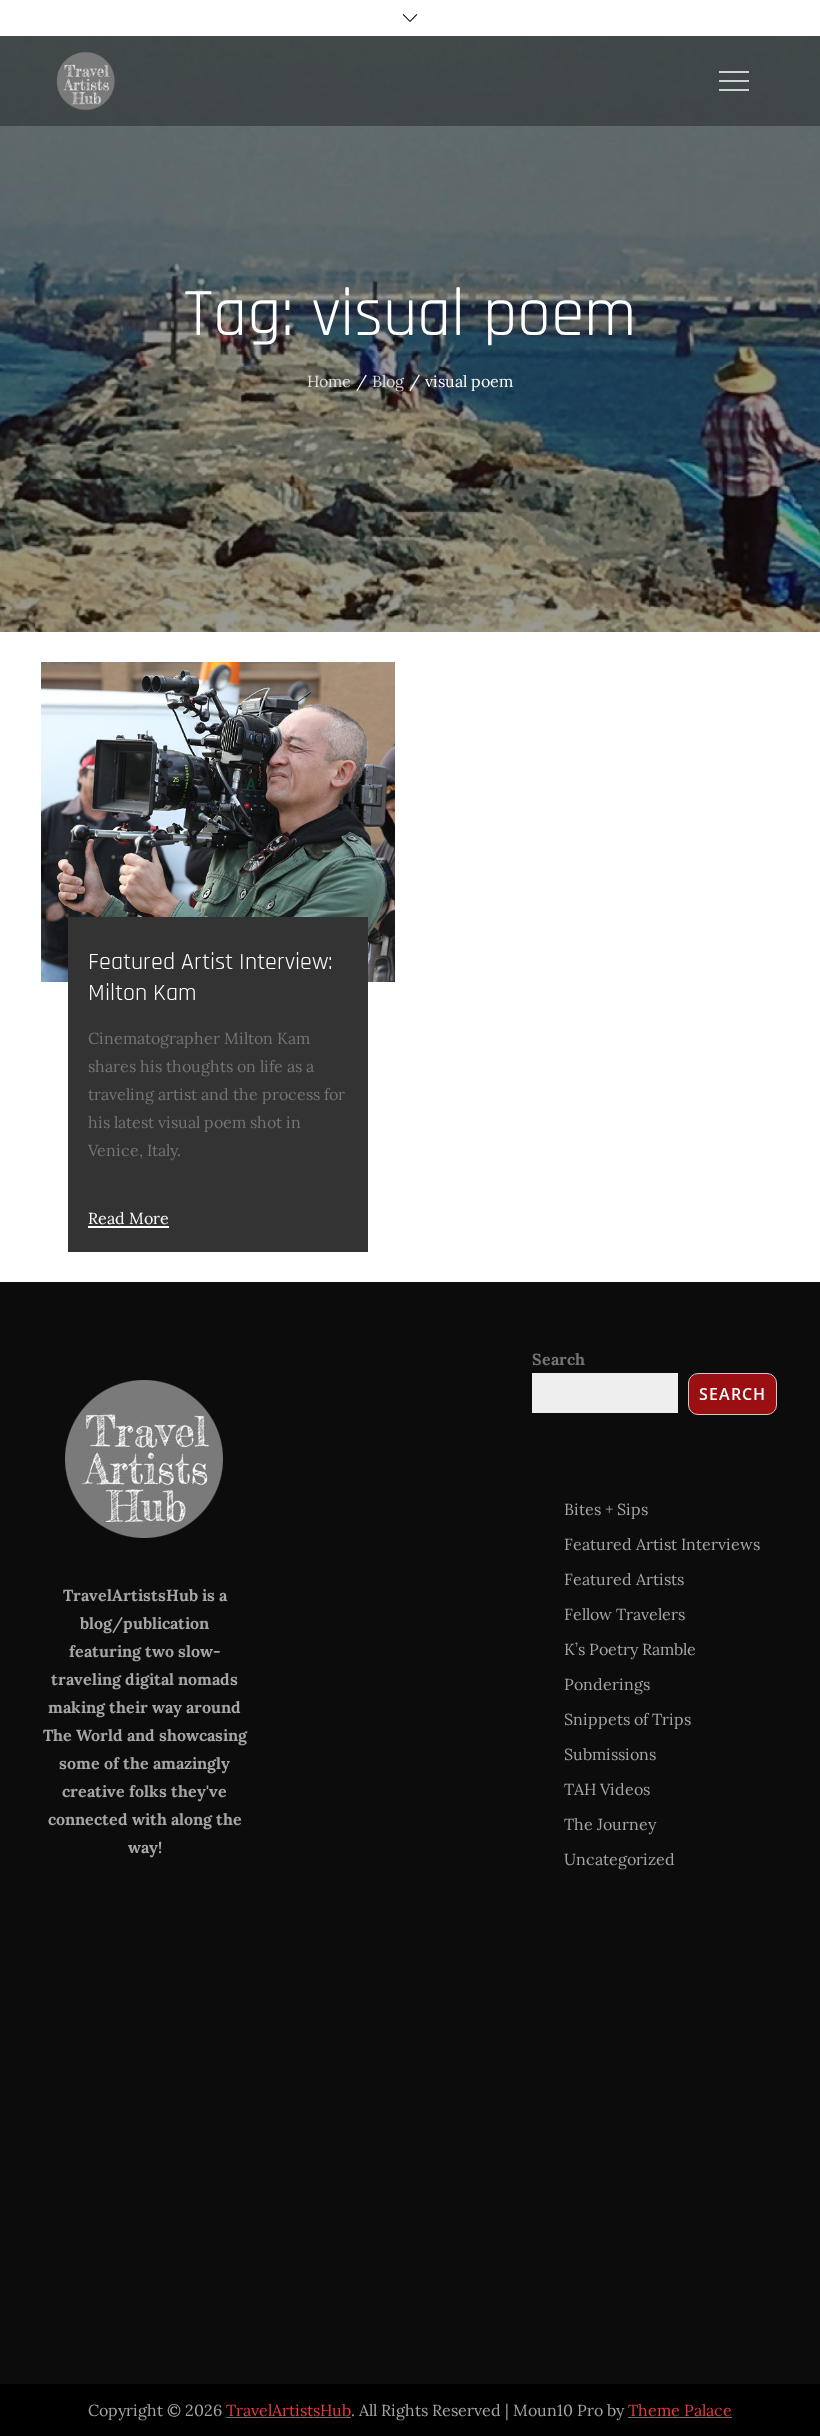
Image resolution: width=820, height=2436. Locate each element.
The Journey (610, 1824)
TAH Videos (607, 1789)
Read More (128, 1219)
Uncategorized (619, 1859)
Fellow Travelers (624, 1614)
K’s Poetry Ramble (630, 1649)
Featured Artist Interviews (662, 1544)
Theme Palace (680, 2410)
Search (558, 1359)
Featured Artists (624, 1579)
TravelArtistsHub (288, 2410)
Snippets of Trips (627, 1719)
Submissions (610, 1754)
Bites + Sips (606, 1509)
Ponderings (607, 1684)
